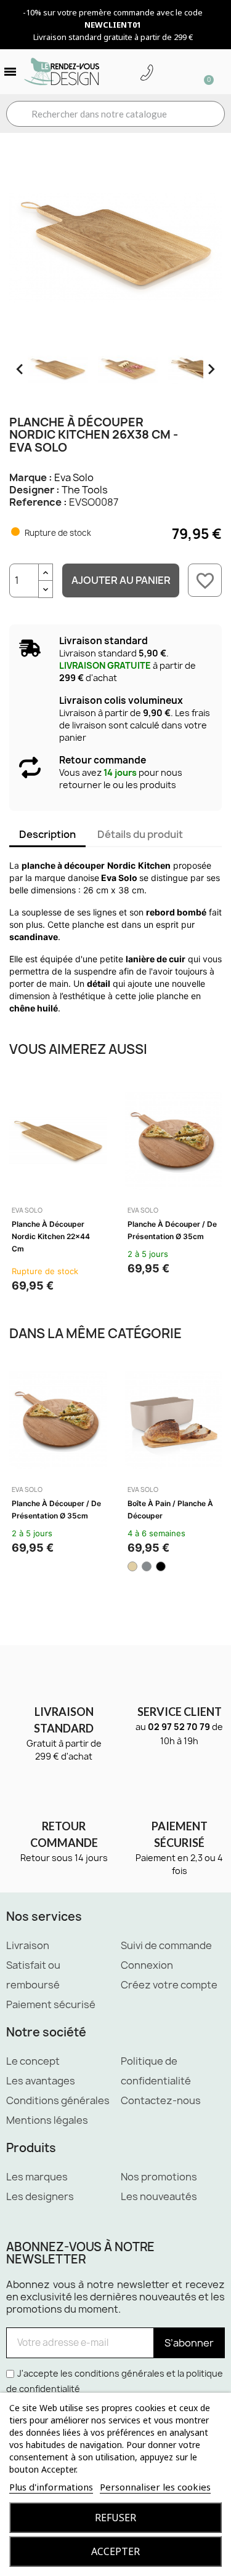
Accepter (115, 2551)
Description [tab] (47, 834)
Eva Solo (74, 477)
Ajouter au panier (121, 580)
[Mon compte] (166, 73)
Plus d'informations (51, 2487)
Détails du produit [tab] (140, 834)
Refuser (115, 2518)
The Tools (85, 490)
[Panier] (203, 72)
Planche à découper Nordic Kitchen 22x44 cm (51, 1236)
